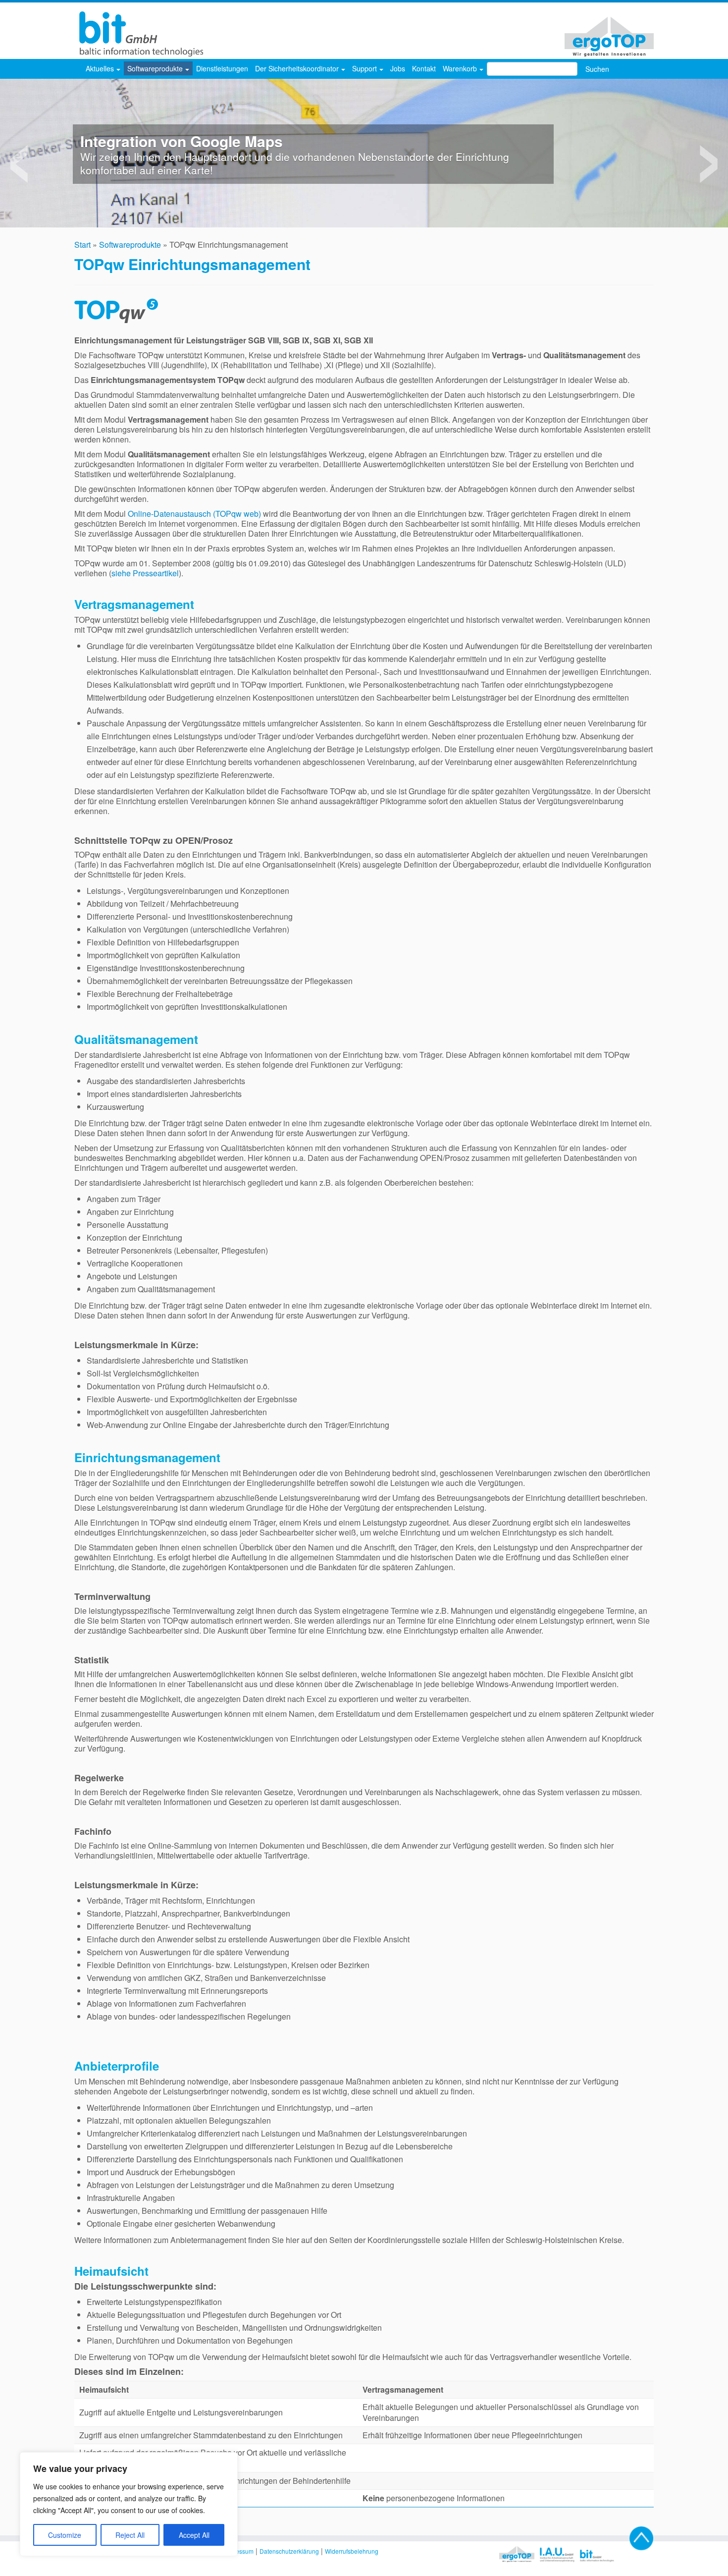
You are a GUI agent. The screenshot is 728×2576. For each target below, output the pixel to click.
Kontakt (424, 68)
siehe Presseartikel (145, 573)
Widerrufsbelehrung (352, 2551)
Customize (65, 2535)
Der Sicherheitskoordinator (298, 68)
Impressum (239, 2551)
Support (365, 68)
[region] (129, 2504)
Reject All (130, 2535)
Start (82, 245)
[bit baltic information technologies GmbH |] (139, 34)
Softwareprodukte (156, 68)
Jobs (398, 68)
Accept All (194, 2535)
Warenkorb (461, 68)
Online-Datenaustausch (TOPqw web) (195, 514)
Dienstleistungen (222, 68)
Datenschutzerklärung (289, 2551)
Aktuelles (101, 68)
